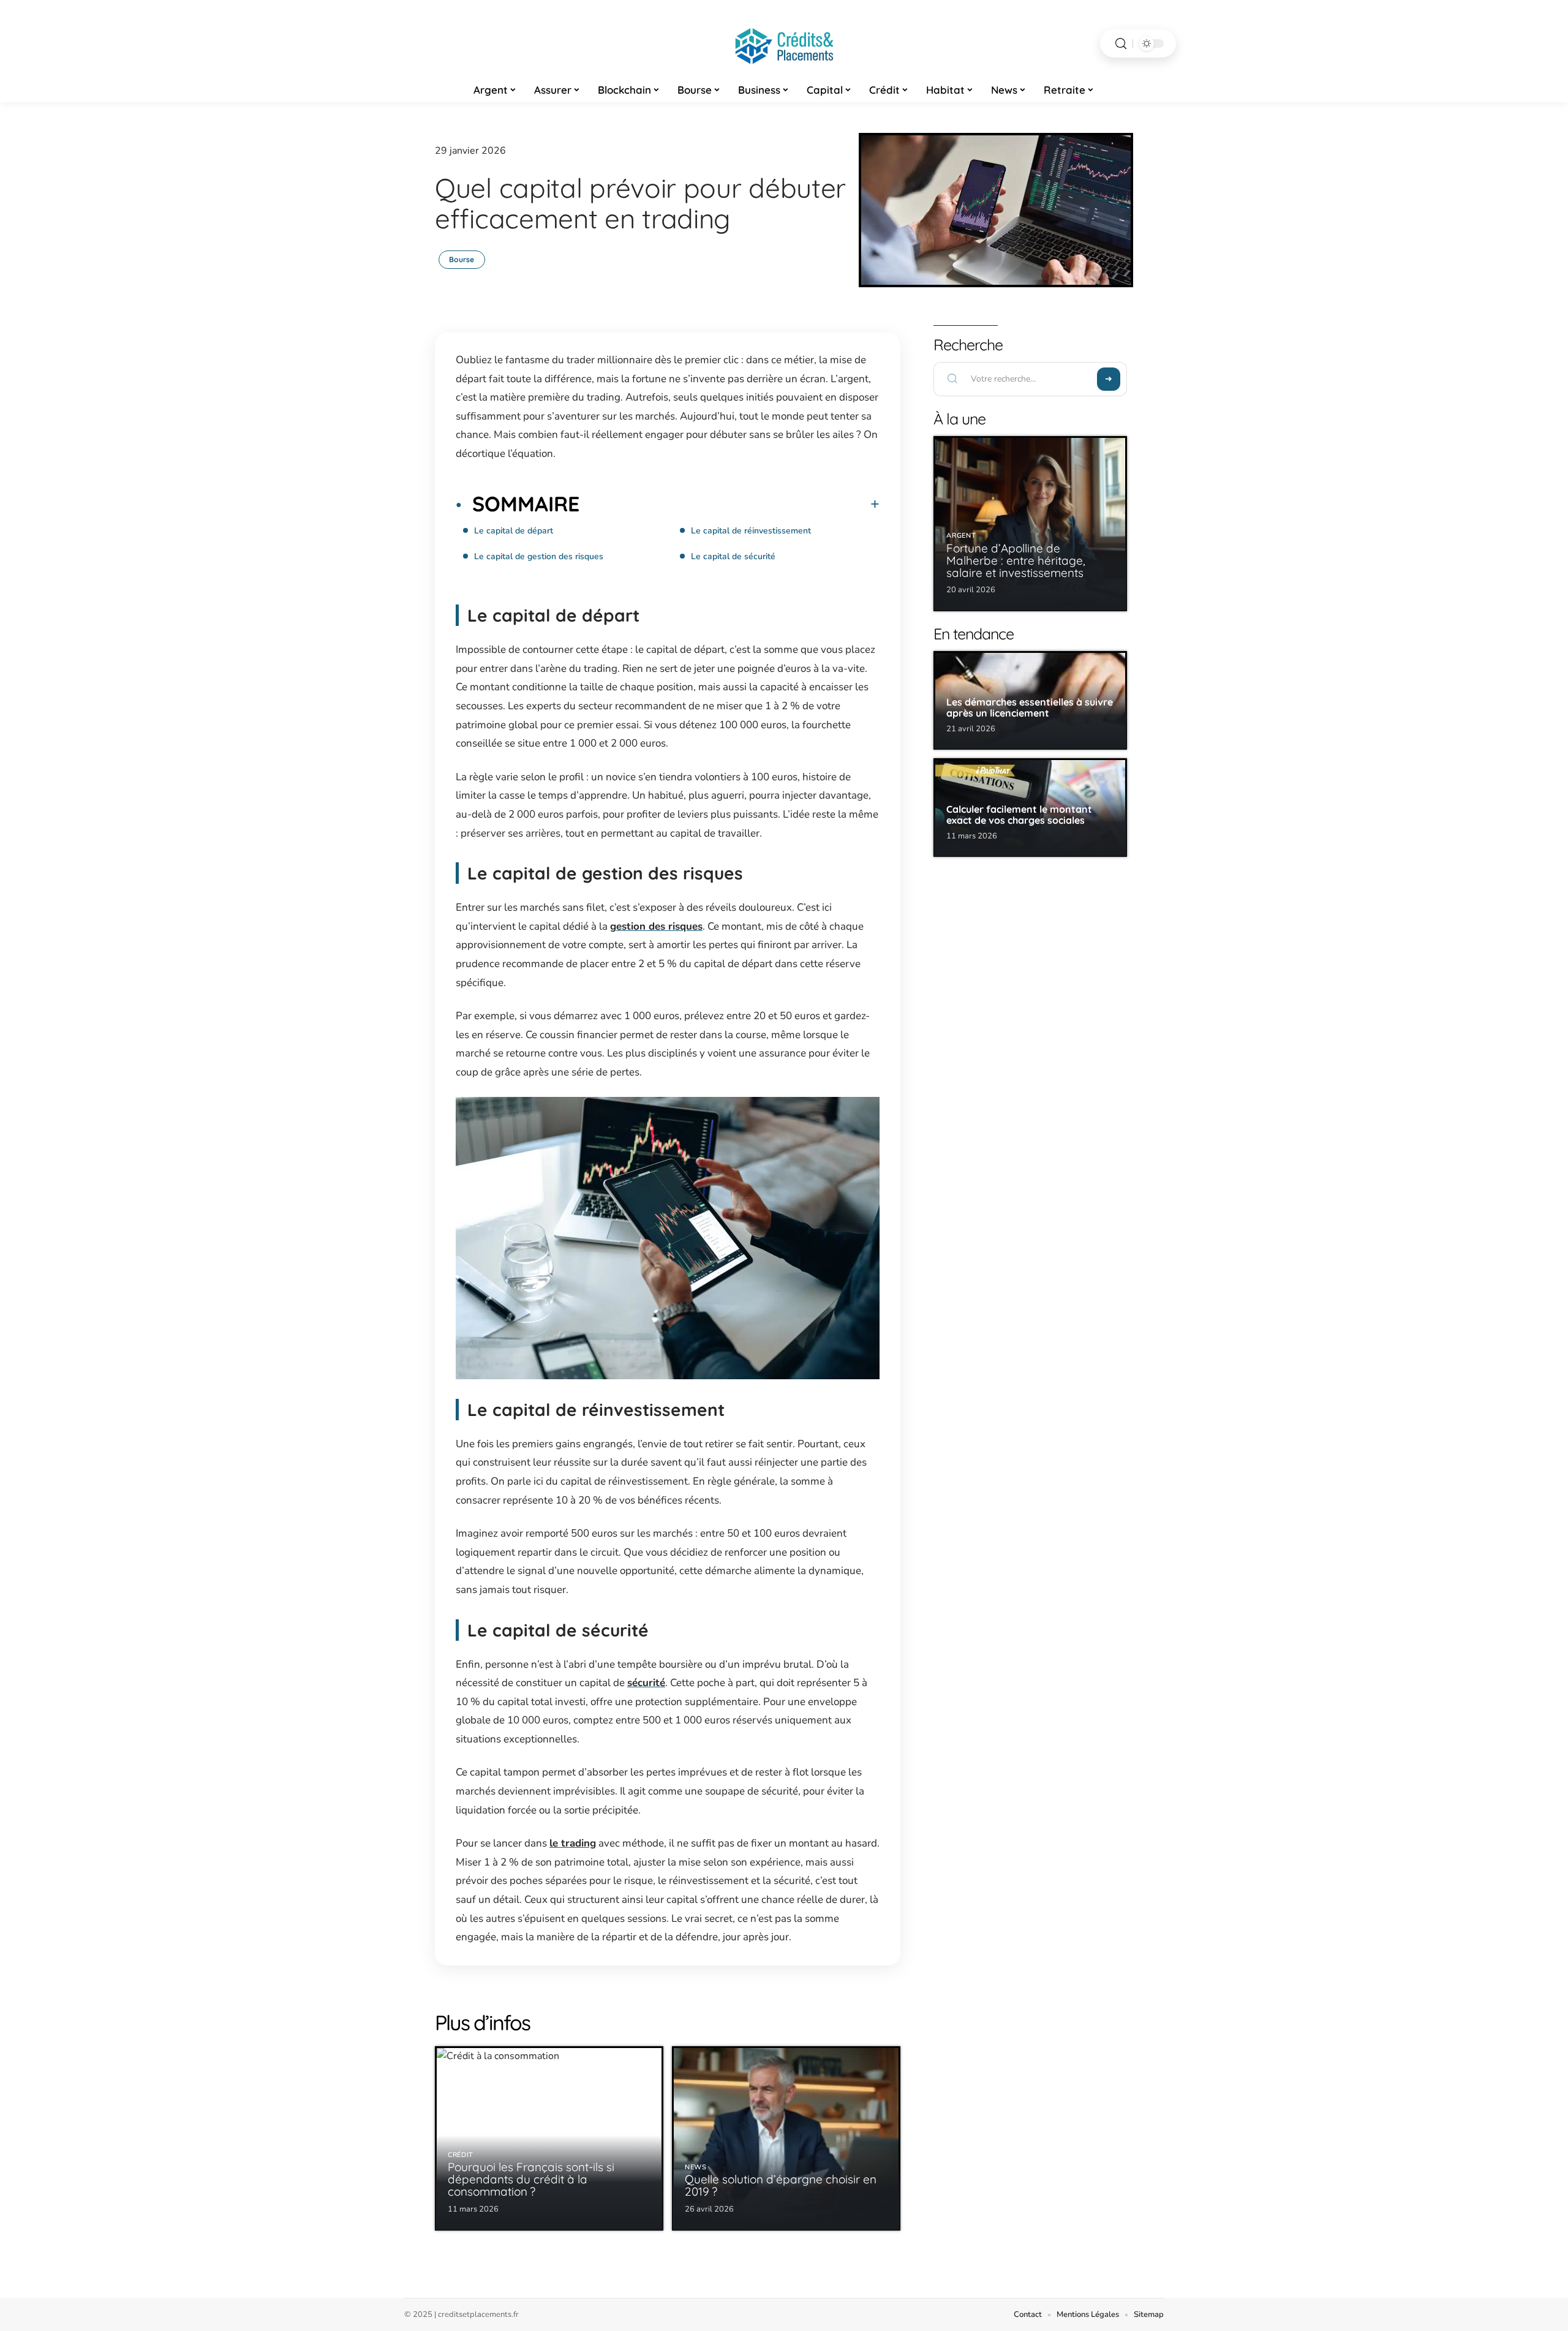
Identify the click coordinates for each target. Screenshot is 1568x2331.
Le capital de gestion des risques (539, 556)
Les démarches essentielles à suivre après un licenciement (1030, 707)
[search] (1121, 44)
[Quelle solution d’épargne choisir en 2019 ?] (786, 2138)
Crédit (461, 2155)
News (696, 2167)
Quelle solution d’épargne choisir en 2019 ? (781, 2185)
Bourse (462, 259)
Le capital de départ (514, 531)
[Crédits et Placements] (784, 43)
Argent (961, 536)
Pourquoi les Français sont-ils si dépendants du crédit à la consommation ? (531, 2179)
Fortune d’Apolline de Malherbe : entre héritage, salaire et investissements (1016, 560)
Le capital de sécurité (733, 556)
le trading (573, 1843)
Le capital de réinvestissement (751, 531)
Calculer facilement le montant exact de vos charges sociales (1019, 815)
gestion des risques (656, 926)
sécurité (646, 1683)
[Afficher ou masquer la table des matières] (729, 504)
